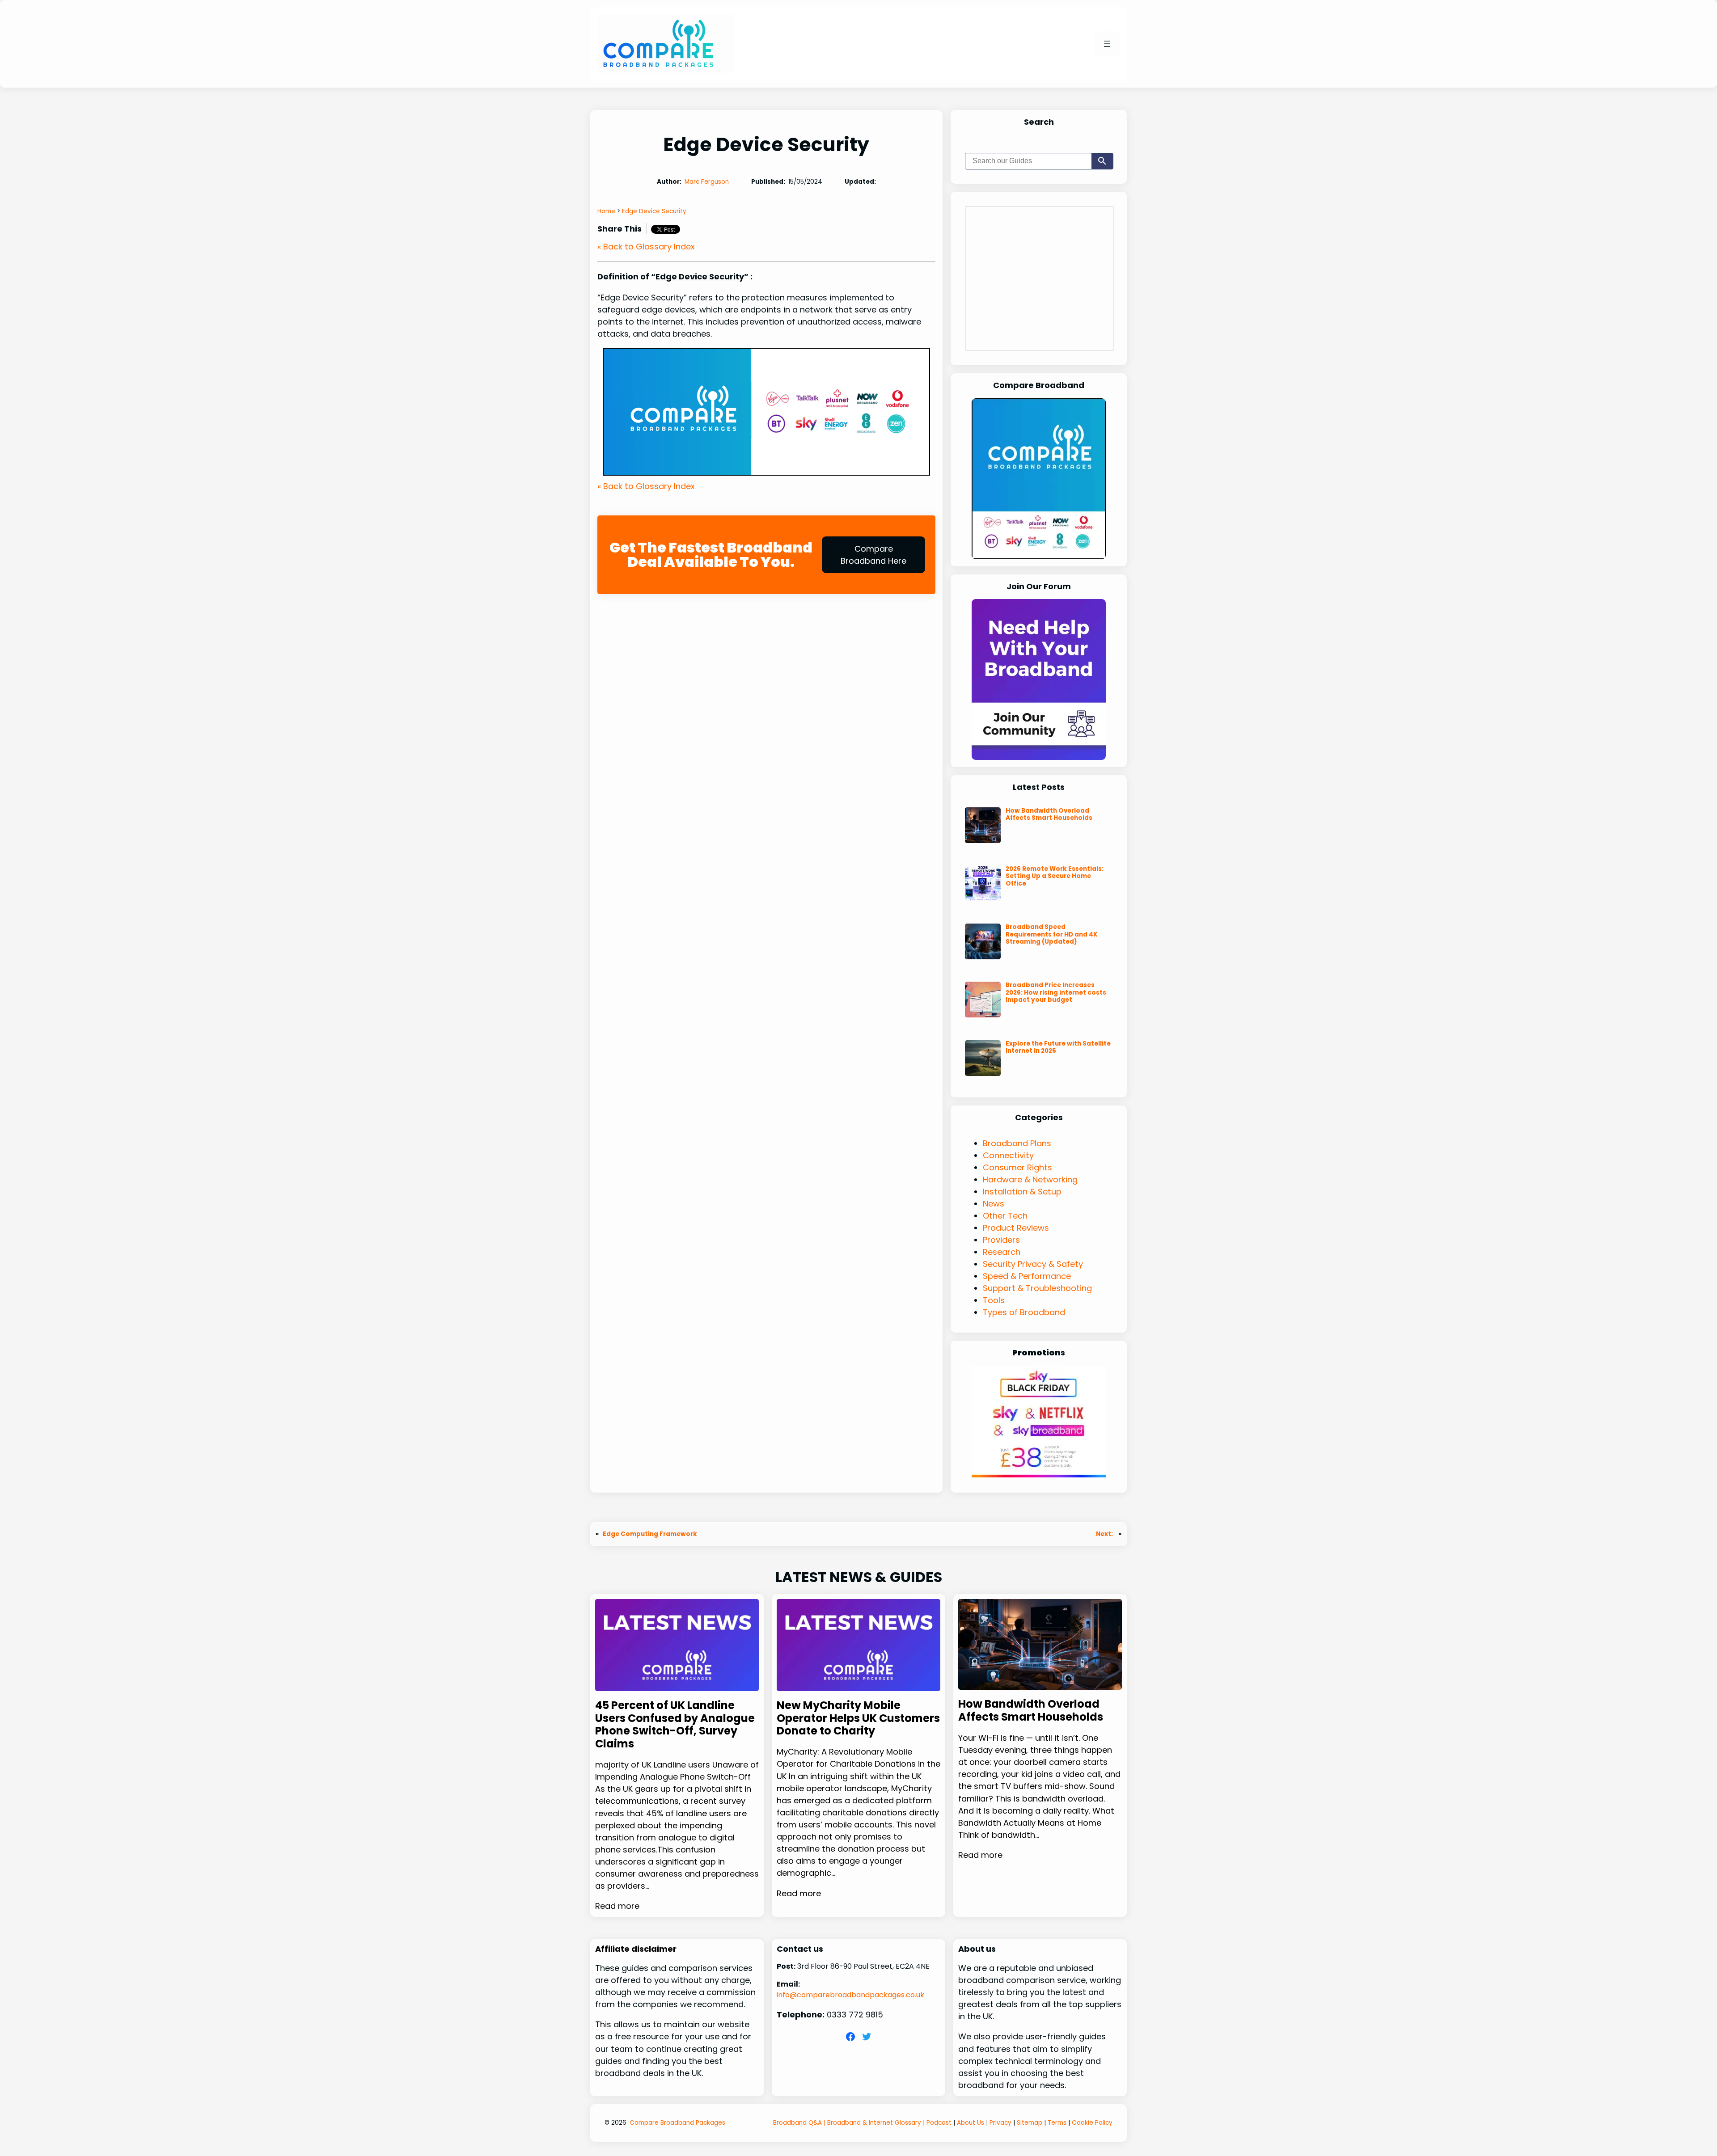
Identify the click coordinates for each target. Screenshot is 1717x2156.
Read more (617, 1906)
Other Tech (1005, 1216)
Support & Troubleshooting (1037, 1288)
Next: (1105, 1534)
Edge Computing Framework (650, 1534)
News (994, 1204)
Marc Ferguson (707, 182)
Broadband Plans (1017, 1143)
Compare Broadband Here (873, 555)
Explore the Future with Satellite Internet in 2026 (1058, 1047)
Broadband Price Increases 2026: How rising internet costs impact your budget (1056, 992)
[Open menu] (1107, 44)
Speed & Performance (1027, 1276)
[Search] (1102, 161)
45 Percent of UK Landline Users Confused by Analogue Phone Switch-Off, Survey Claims (675, 1725)
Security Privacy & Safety (1033, 1264)
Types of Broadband (1024, 1312)
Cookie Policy (1092, 2123)
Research (1002, 1252)
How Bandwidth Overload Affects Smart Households (1049, 814)
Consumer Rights (1017, 1167)
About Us (971, 2123)
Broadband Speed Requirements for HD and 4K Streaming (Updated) (1052, 934)
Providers (1001, 1240)
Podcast (939, 2123)
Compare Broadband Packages (677, 2123)
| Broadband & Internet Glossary (871, 2123)
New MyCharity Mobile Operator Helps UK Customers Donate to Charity (858, 1718)
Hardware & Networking (1030, 1179)
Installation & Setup (1022, 1192)
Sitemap (1030, 2123)
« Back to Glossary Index (646, 247)
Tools (994, 1300)
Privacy (1000, 2123)
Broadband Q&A (797, 2123)
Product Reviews (1016, 1228)
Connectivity (1008, 1155)
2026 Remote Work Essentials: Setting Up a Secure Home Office (1055, 876)
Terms (1057, 2123)
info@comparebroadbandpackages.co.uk (850, 1995)
